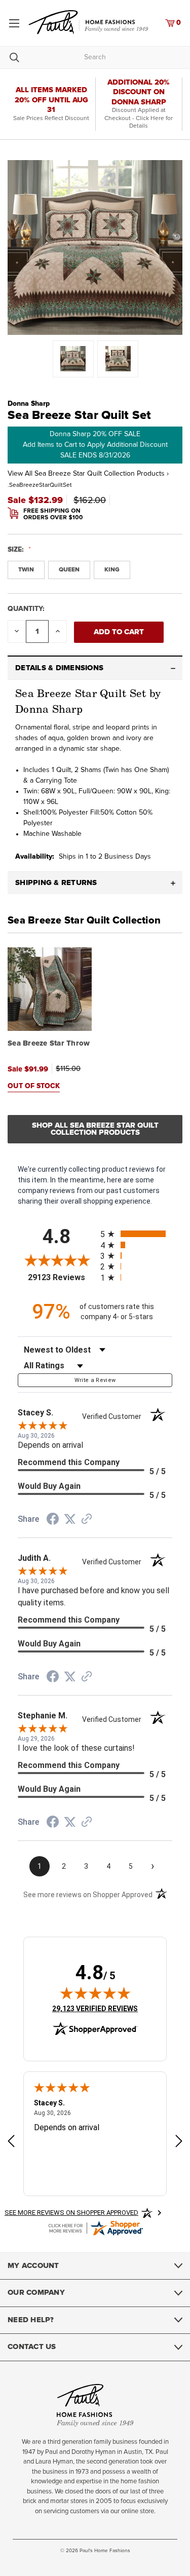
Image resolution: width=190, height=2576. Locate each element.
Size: (17, 550)
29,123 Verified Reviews (95, 2008)
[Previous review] (11, 2143)
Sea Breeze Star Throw (49, 1043)
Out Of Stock (34, 1086)
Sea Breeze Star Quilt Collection (84, 920)
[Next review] (179, 2143)
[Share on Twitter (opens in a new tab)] (70, 1519)
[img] (95, 1993)
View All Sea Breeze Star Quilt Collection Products (88, 474)
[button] (95, 668)
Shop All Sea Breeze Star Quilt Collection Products (95, 1129)
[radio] (137, 1234)
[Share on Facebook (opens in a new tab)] (53, 1520)
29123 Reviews (62, 1277)
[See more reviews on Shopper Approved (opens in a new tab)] (87, 1520)
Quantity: (26, 609)
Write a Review (95, 1380)
